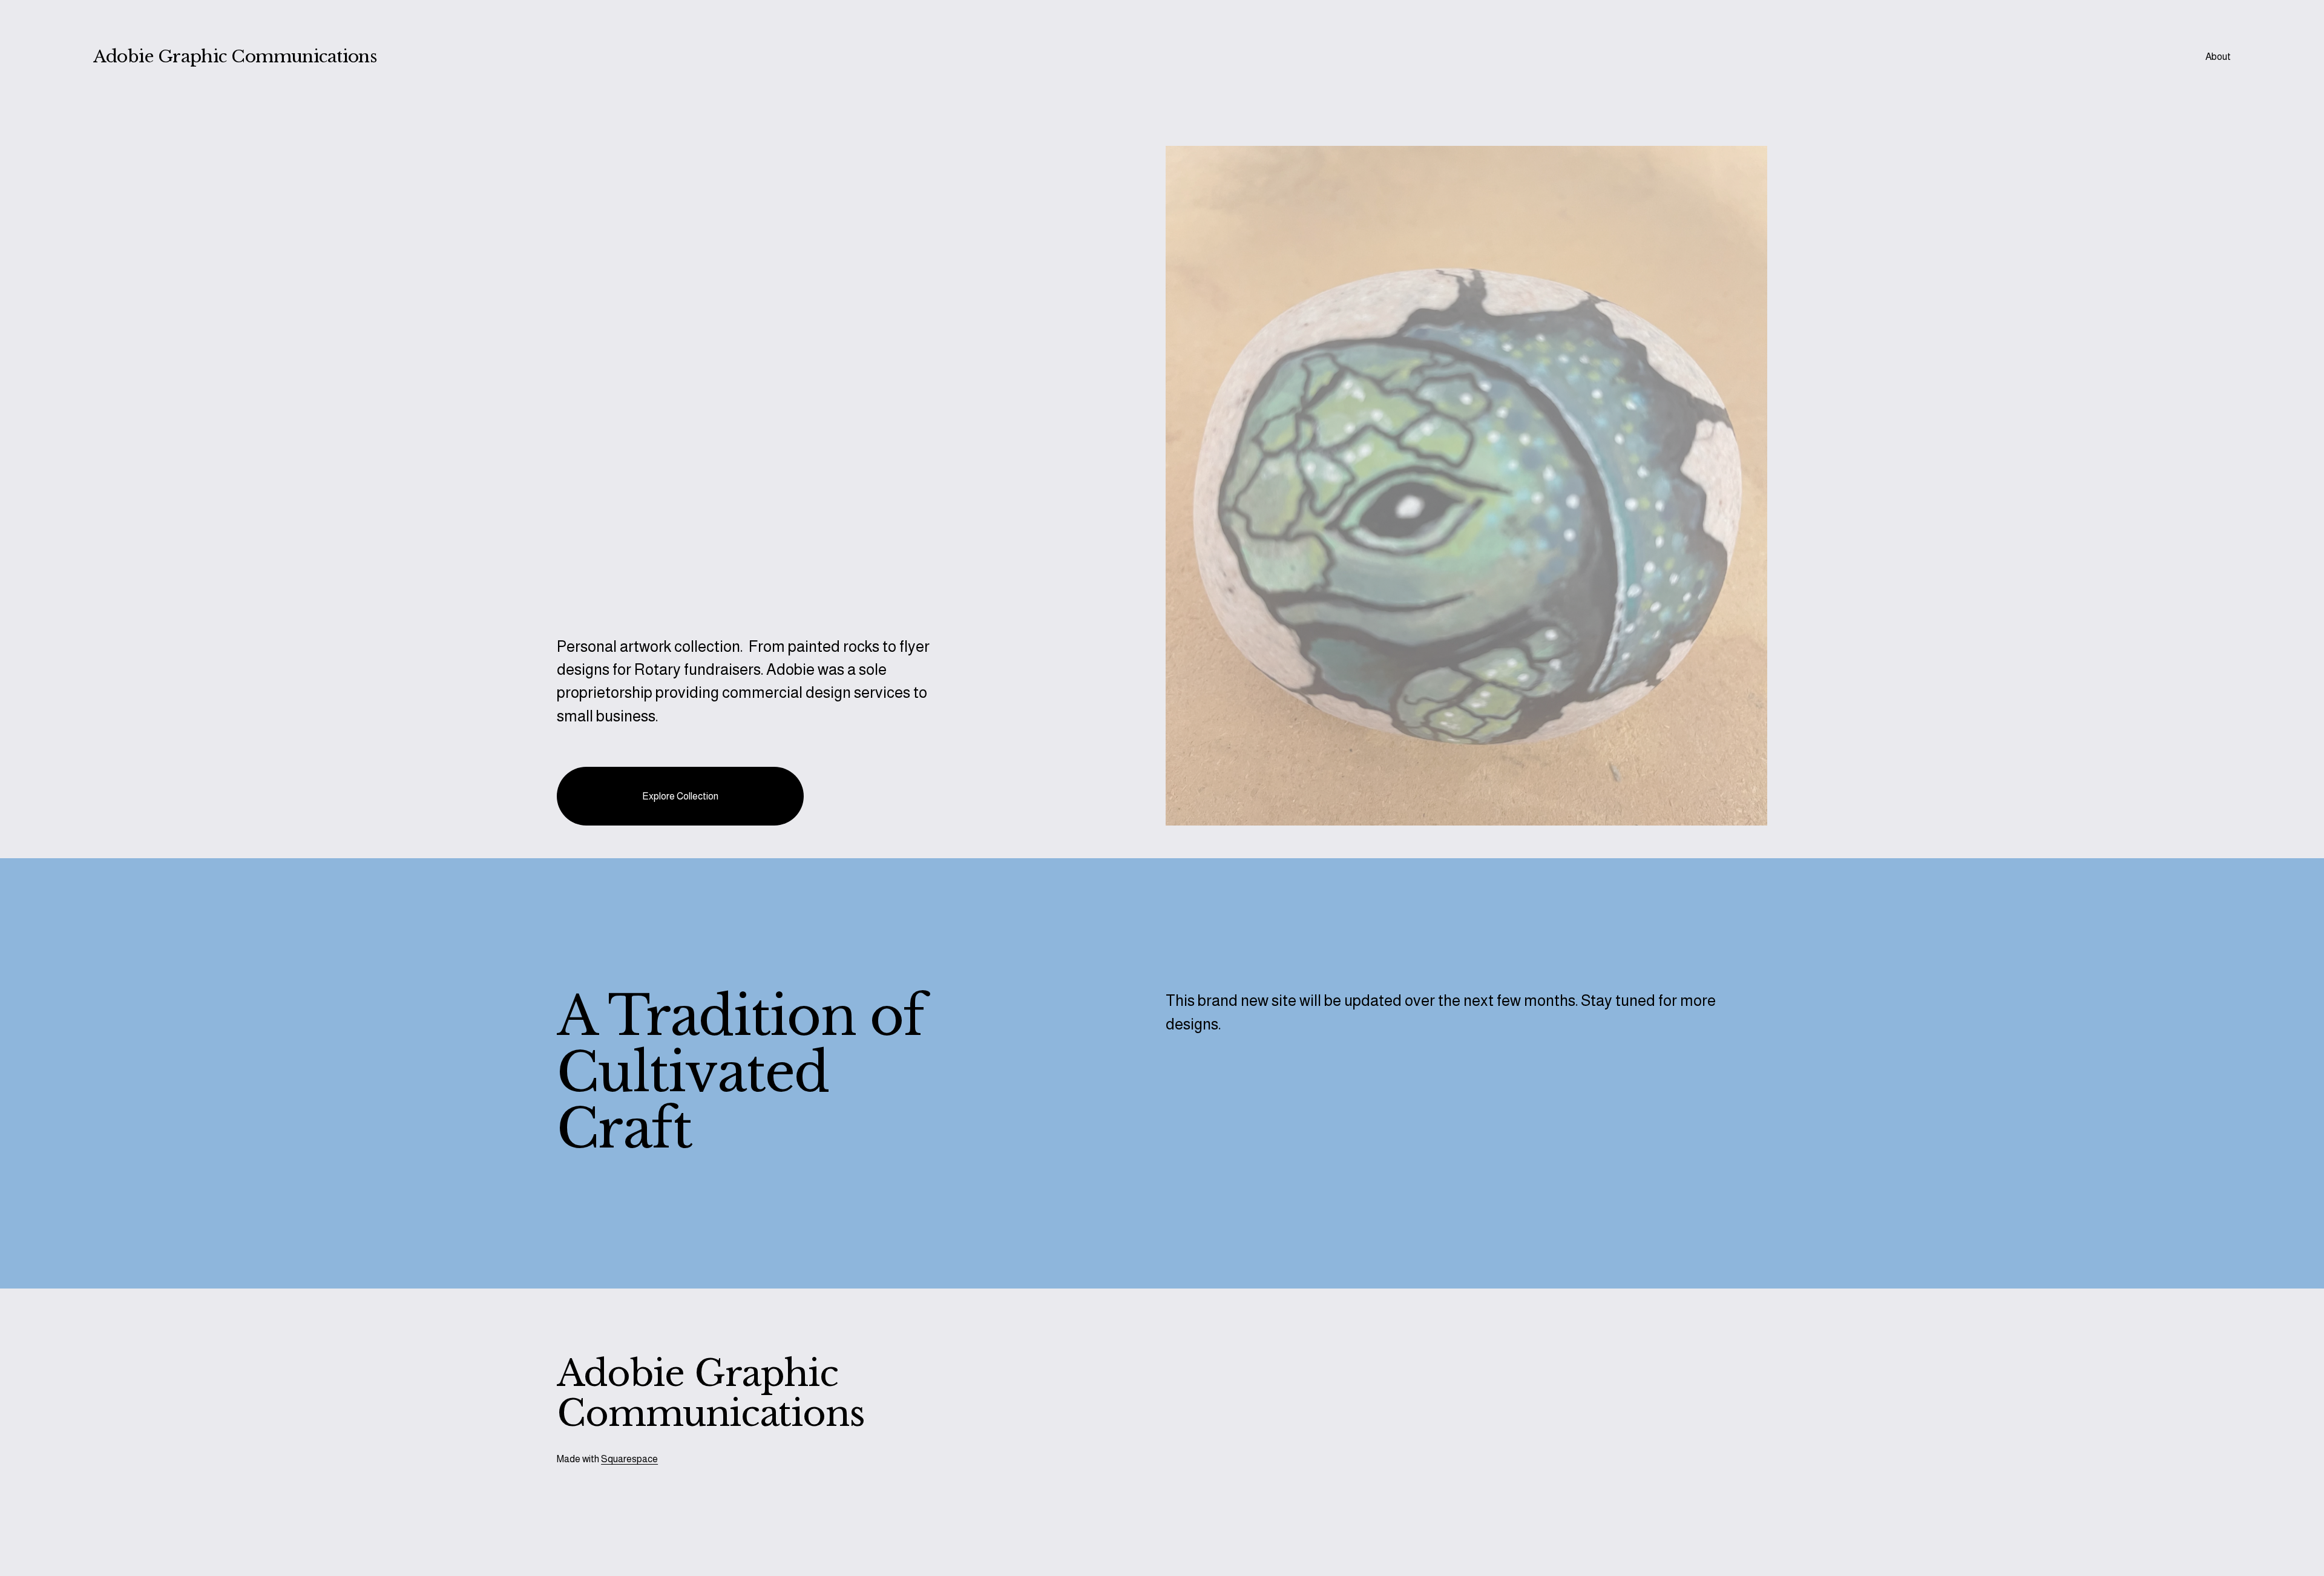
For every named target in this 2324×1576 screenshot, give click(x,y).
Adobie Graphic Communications (235, 57)
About (2218, 57)
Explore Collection (680, 796)
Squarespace (629, 1459)
